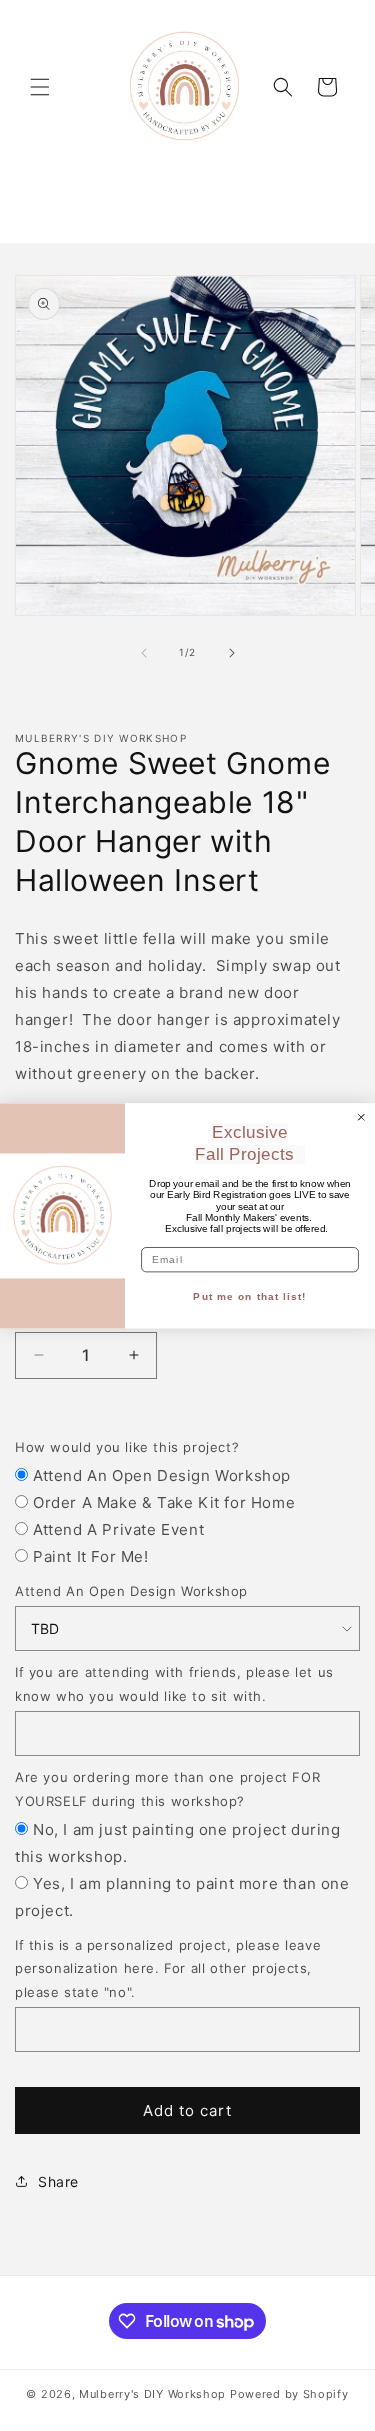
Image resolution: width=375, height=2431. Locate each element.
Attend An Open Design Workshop (162, 1475)
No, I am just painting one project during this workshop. (178, 1843)
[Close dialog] (361, 1116)
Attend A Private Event (118, 1529)
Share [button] (58, 2181)
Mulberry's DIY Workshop (152, 2394)
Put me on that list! (249, 1296)
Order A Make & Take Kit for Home (164, 1502)
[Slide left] (144, 653)
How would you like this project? (127, 1447)
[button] (40, 87)
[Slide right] (232, 653)
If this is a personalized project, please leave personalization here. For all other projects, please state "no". (168, 1968)
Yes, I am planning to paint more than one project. (182, 1897)
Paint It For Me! (91, 1556)
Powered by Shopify (289, 2394)
